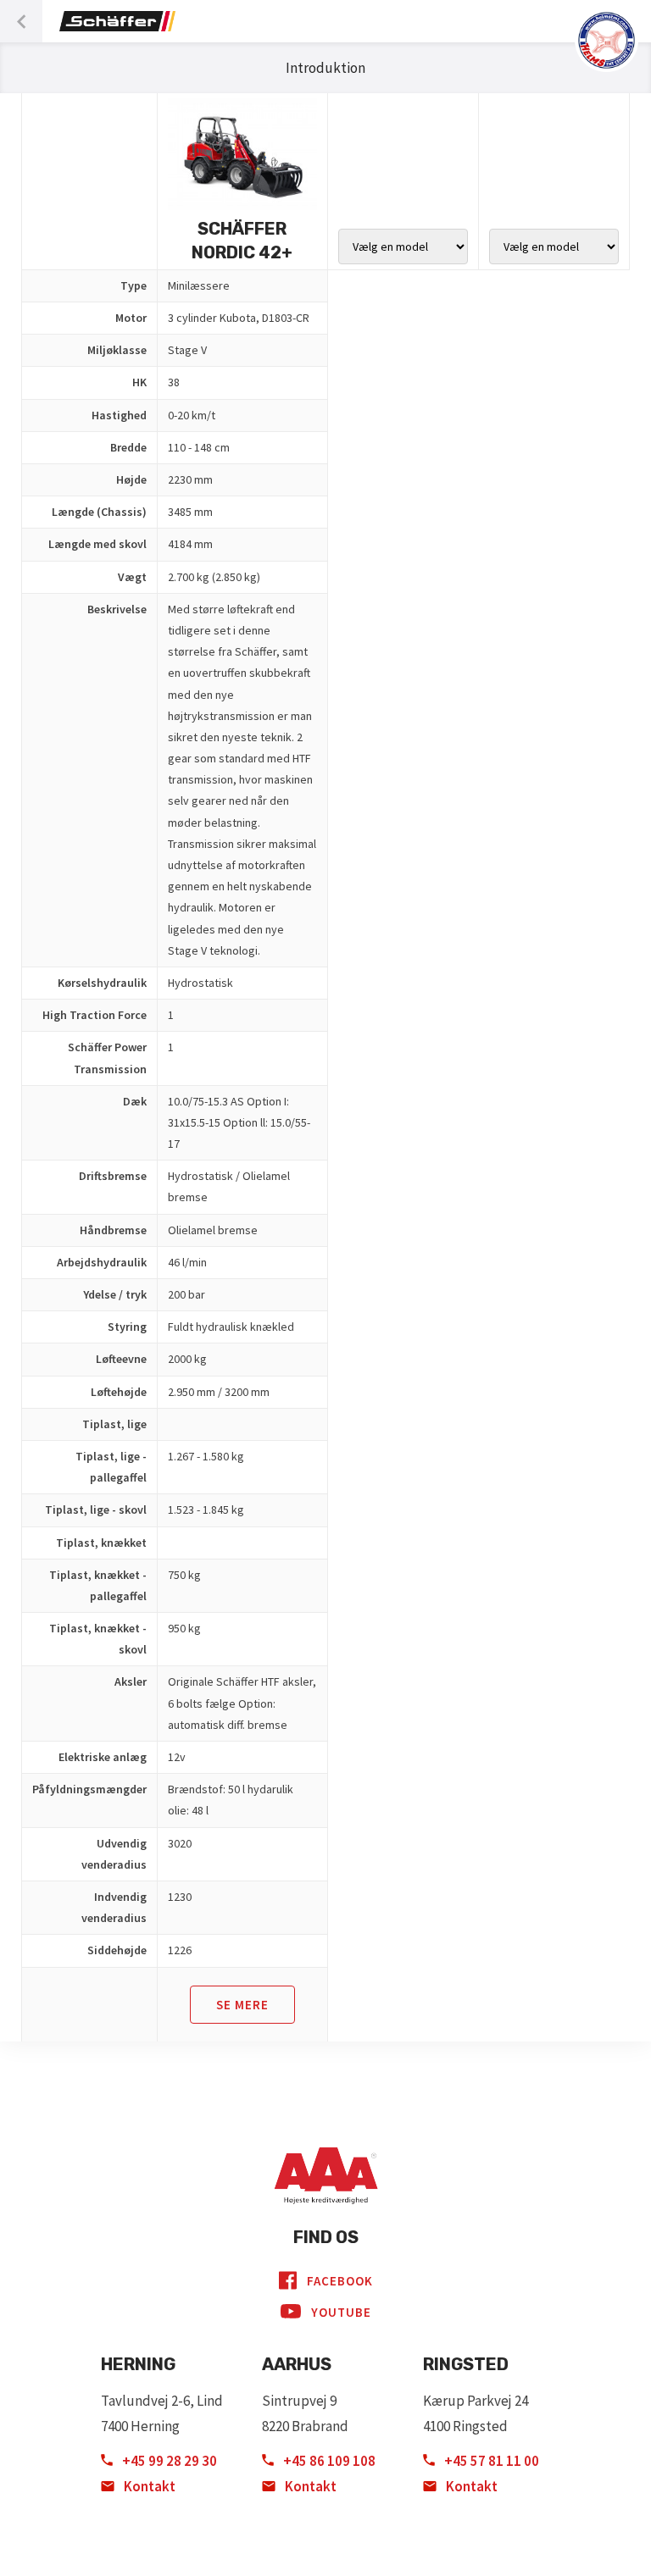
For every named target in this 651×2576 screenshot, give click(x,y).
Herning (138, 2364)
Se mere (242, 2005)
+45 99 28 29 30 (168, 2461)
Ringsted (466, 2364)
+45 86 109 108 (328, 2461)
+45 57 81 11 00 (490, 2461)
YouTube (341, 2312)
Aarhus (297, 2364)
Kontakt (148, 2486)
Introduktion (325, 68)
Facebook (340, 2281)
